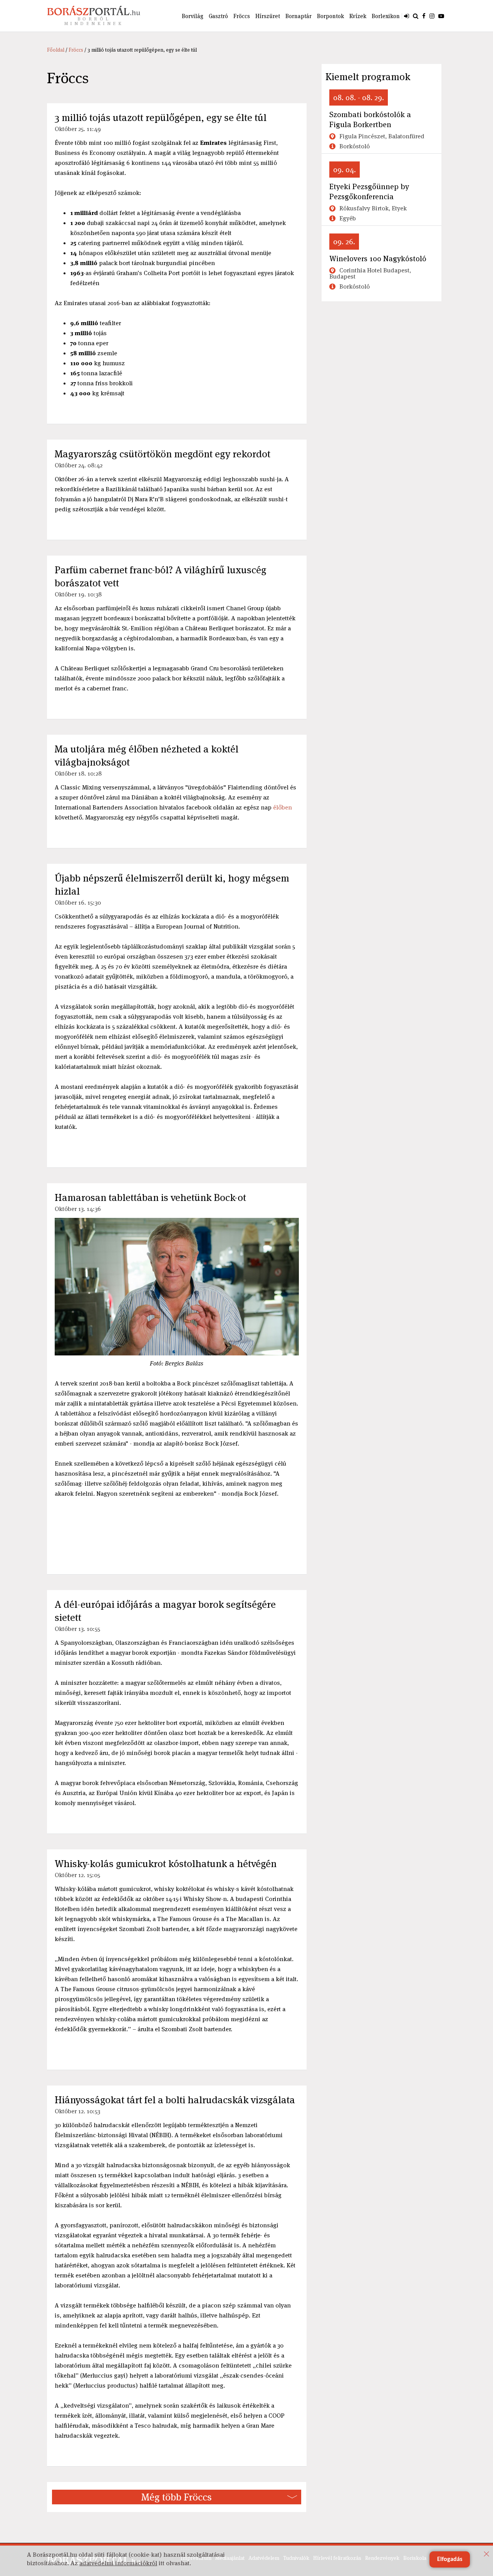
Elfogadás (450, 2559)
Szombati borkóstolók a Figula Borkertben (370, 119)
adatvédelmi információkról (118, 2563)
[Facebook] (424, 16)
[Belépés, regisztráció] (407, 16)
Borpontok (330, 16)
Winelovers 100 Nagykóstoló (378, 259)
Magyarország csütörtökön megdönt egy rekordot (163, 454)
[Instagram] (432, 16)
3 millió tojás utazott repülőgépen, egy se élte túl (161, 118)
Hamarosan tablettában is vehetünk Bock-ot (150, 1197)
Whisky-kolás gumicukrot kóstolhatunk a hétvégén (166, 1864)
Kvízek (358, 16)
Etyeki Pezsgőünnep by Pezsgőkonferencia (369, 191)
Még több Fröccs (177, 2497)
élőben (283, 807)
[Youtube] (441, 16)
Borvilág (193, 16)
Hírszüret (268, 16)
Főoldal (56, 50)
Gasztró (218, 16)
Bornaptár (298, 16)
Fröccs (242, 16)
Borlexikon (386, 16)
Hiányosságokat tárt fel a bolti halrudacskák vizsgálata (175, 2100)
